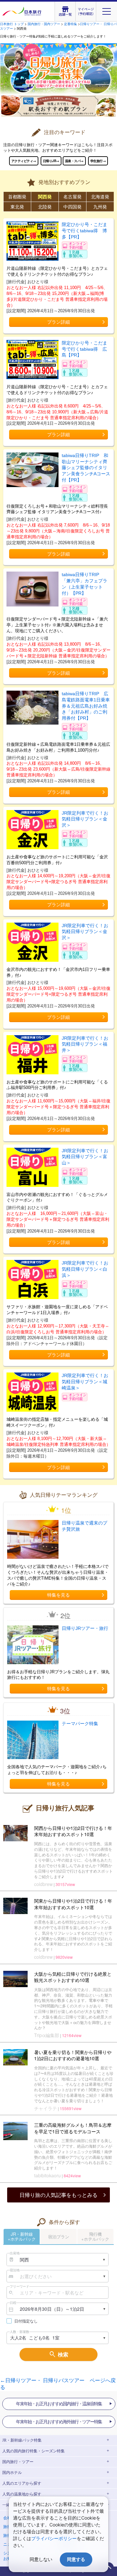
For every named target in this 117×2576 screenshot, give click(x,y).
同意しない (41, 2559)
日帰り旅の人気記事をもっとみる (58, 2195)
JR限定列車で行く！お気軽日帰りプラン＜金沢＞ (85, 819)
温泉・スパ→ (74, 161)
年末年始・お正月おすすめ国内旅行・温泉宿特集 (59, 2404)
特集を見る (58, 1595)
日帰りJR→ (51, 161)
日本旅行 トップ (12, 24)
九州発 (100, 207)
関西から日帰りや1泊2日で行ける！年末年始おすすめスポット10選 (73, 1831)
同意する (76, 2559)
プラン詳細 (58, 322)
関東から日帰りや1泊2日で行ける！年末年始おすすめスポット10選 (73, 1904)
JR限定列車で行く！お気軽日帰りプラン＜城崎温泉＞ (85, 1381)
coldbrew (43, 1884)
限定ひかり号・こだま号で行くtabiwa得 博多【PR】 (84, 230)
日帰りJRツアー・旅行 (85, 1628)
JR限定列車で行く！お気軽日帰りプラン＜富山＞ (85, 1157)
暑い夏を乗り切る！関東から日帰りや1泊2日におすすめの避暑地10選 (73, 2055)
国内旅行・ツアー (18, 2462)
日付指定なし (26, 2321)
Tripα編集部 (47, 2035)
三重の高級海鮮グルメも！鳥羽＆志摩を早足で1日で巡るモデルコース (73, 2128)
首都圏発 (17, 196)
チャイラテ (45, 2108)
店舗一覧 (65, 14)
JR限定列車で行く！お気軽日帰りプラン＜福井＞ (85, 1044)
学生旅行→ (98, 161)
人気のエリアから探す (22, 2483)
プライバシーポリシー (54, 2538)
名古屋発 (72, 196)
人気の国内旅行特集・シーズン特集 (33, 2451)
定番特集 (71, 24)
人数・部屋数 (19, 2332)
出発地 (15, 2253)
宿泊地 (15, 2270)
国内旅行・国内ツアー (44, 24)
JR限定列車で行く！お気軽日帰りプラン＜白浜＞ (85, 1269)
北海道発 (100, 196)
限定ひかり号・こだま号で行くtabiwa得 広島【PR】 (84, 349)
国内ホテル (12, 2473)
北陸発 (45, 207)
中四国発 (72, 207)
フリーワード (19, 2286)
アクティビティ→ (24, 161)
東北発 (17, 207)
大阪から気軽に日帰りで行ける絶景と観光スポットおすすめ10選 (73, 1977)
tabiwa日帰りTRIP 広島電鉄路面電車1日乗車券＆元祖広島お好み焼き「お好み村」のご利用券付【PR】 (86, 706)
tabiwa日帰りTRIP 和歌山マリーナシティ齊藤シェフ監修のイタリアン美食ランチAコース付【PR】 (86, 468)
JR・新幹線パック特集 (22, 2440)
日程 (13, 2303)
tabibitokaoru (47, 2176)
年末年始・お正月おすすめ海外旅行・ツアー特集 (59, 2422)
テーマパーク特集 (80, 1724)
